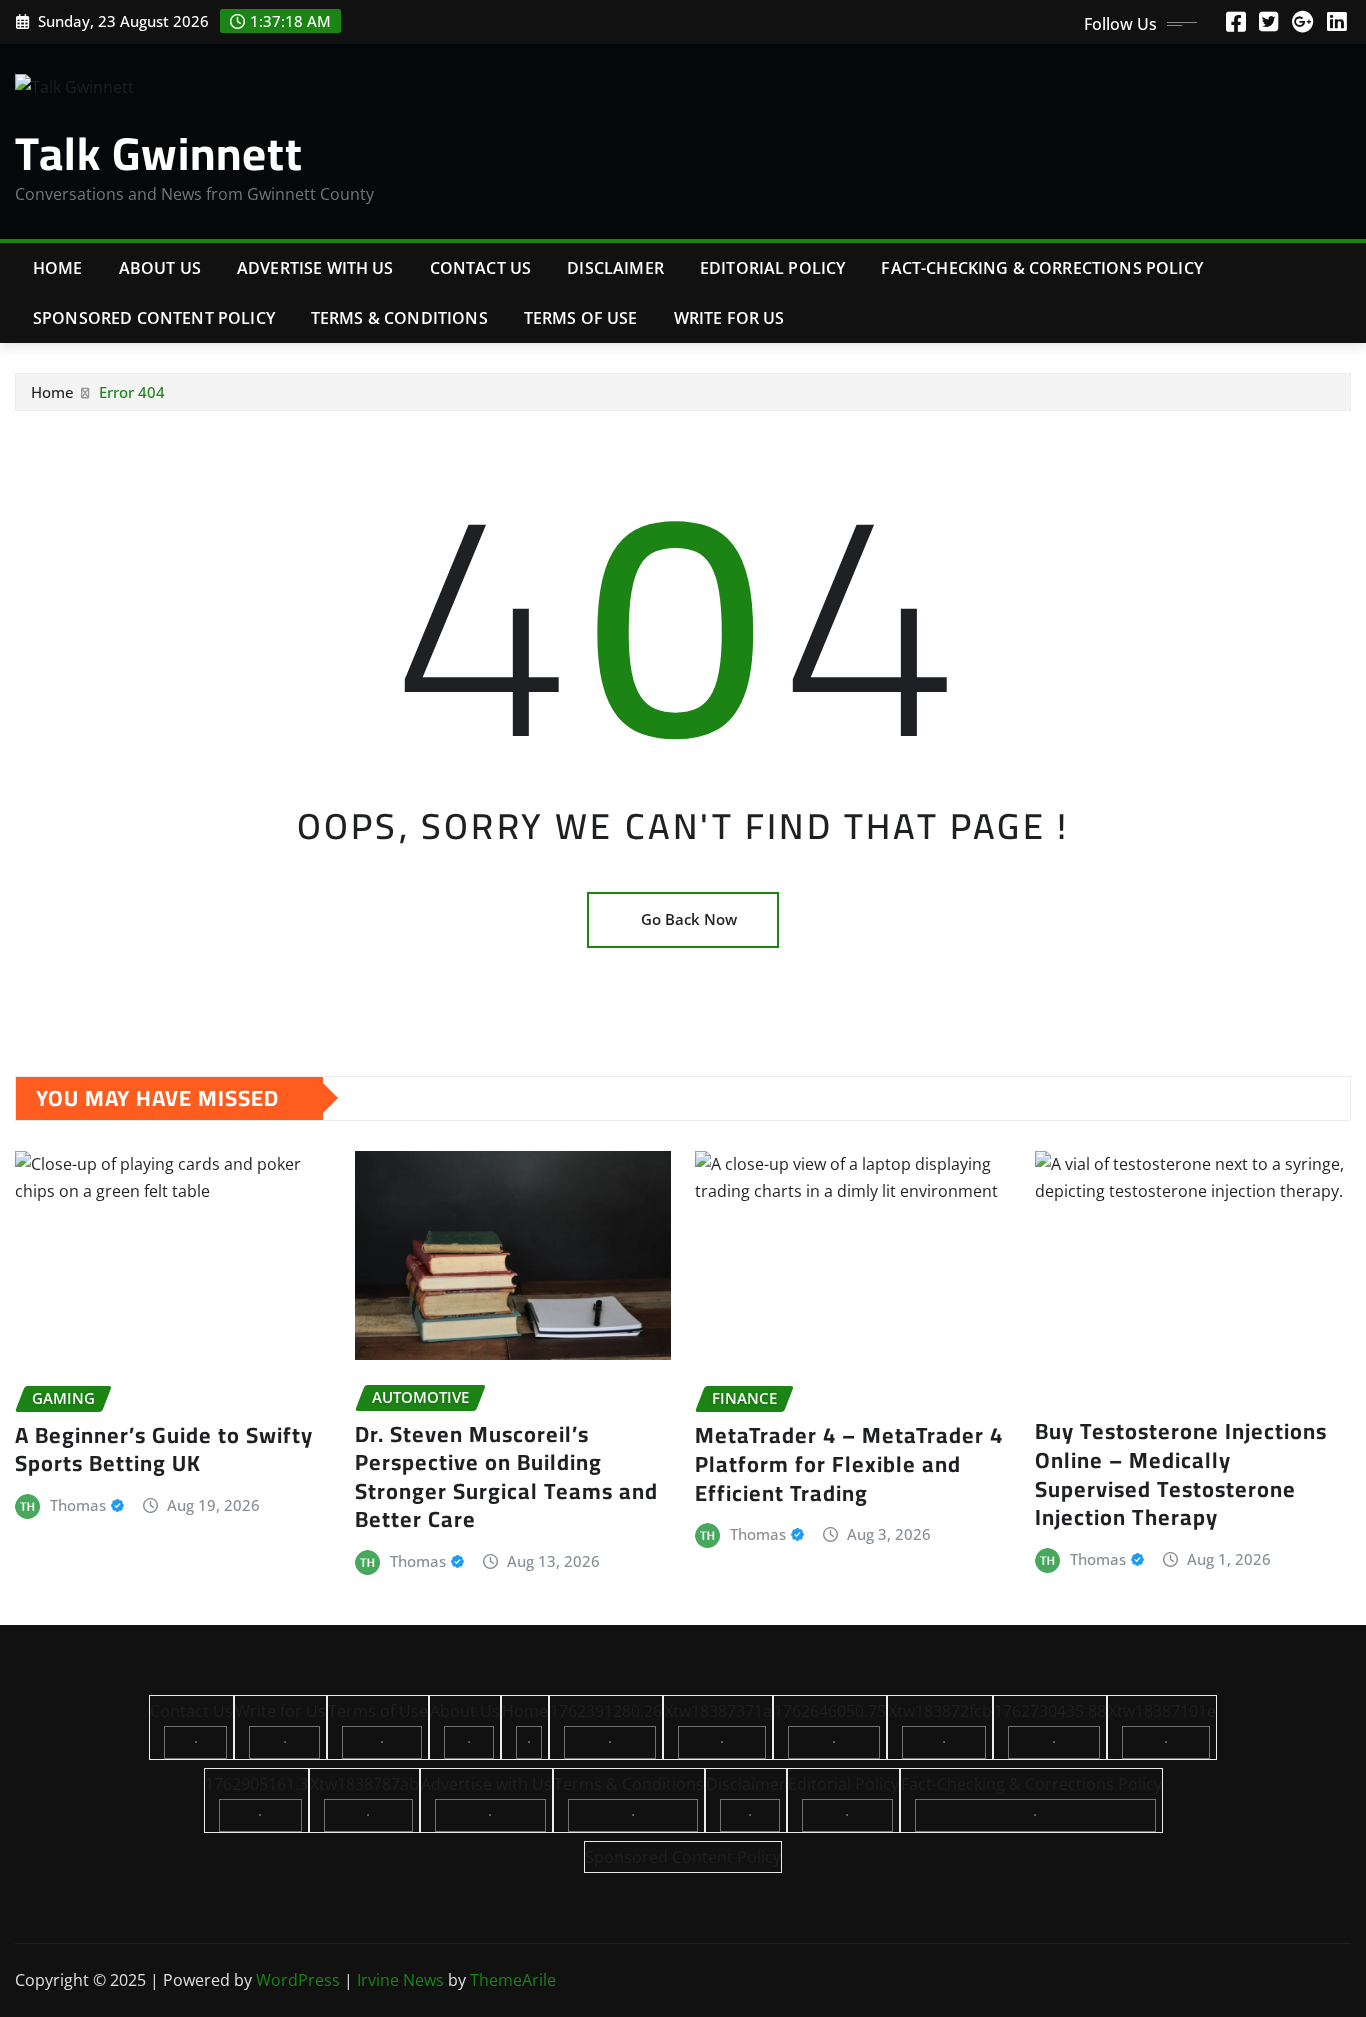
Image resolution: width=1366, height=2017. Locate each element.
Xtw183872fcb (940, 1711)
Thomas (78, 1505)
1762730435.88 (1050, 1711)
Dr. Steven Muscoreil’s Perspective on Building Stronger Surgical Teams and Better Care (506, 1477)
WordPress (298, 1980)
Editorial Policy (773, 268)
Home (58, 268)
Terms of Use (581, 318)
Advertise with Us (315, 268)
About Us (160, 268)
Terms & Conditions (399, 318)
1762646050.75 (830, 1711)
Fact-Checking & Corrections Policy (1041, 268)
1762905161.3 (256, 1784)
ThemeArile (513, 1980)
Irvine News (400, 1980)
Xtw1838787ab (364, 1784)
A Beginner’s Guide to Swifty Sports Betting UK (164, 1449)
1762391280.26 (606, 1711)
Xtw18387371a (718, 1711)
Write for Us (729, 318)
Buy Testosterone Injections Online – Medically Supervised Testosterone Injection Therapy (1181, 1474)
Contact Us (481, 268)
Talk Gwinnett (159, 153)
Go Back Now (689, 919)
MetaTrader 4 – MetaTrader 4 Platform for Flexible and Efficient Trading (849, 1463)
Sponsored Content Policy (154, 318)
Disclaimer (615, 268)
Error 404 (132, 392)
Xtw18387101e (1162, 1711)
